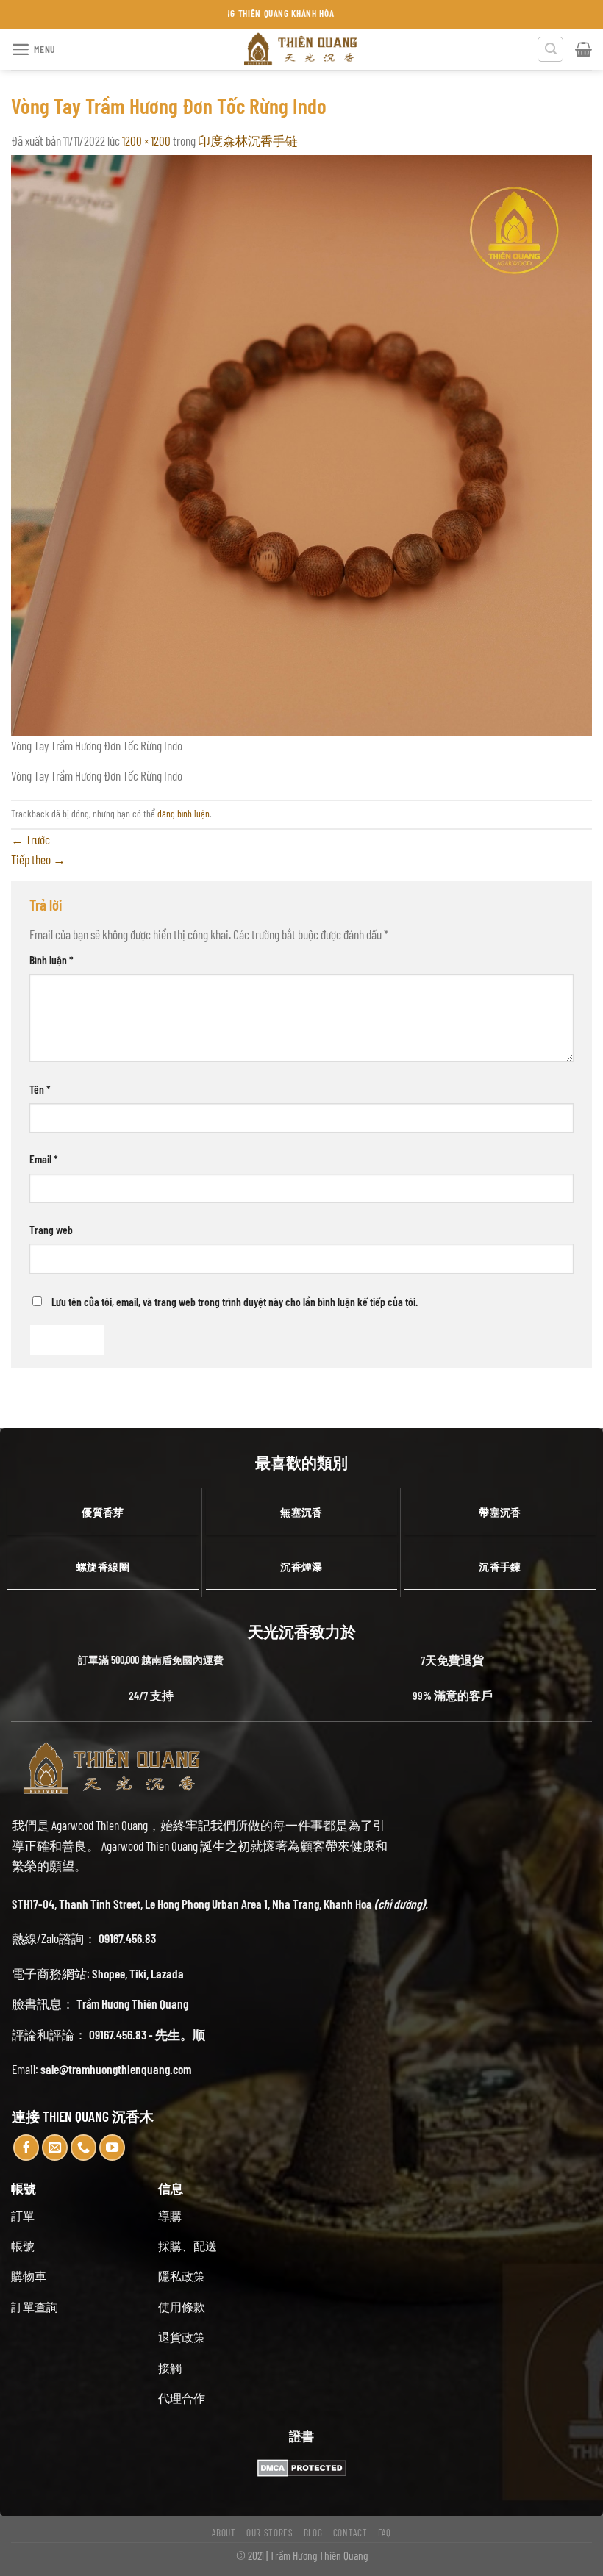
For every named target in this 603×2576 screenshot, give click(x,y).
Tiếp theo (38, 859)
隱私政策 (182, 2276)
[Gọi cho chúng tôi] (84, 2148)
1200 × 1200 (146, 140)
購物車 (29, 2276)
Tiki (138, 1973)
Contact (350, 2533)
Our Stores (270, 2533)
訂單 (23, 2216)
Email (44, 1159)
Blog (313, 2533)
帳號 (23, 2246)
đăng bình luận (183, 813)
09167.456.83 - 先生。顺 (147, 2034)
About (224, 2533)
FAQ (385, 2533)
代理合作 (182, 2398)
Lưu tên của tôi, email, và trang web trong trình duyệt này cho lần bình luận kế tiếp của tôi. (235, 1301)
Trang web (51, 1229)
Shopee (108, 1973)
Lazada (167, 1973)
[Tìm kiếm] (550, 50)
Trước (31, 839)
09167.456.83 (127, 1938)
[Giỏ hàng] (584, 49)
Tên (40, 1089)
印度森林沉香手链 (248, 140)
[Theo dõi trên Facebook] (26, 2148)
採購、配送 (188, 2246)
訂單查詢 (35, 2307)
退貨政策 (182, 2337)
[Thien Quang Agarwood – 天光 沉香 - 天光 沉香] (301, 49)
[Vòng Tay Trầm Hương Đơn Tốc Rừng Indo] (301, 443)
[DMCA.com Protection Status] (302, 2466)
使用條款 (182, 2307)
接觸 (170, 2368)
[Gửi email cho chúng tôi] (55, 2148)
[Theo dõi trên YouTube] (113, 2148)
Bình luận (51, 959)
